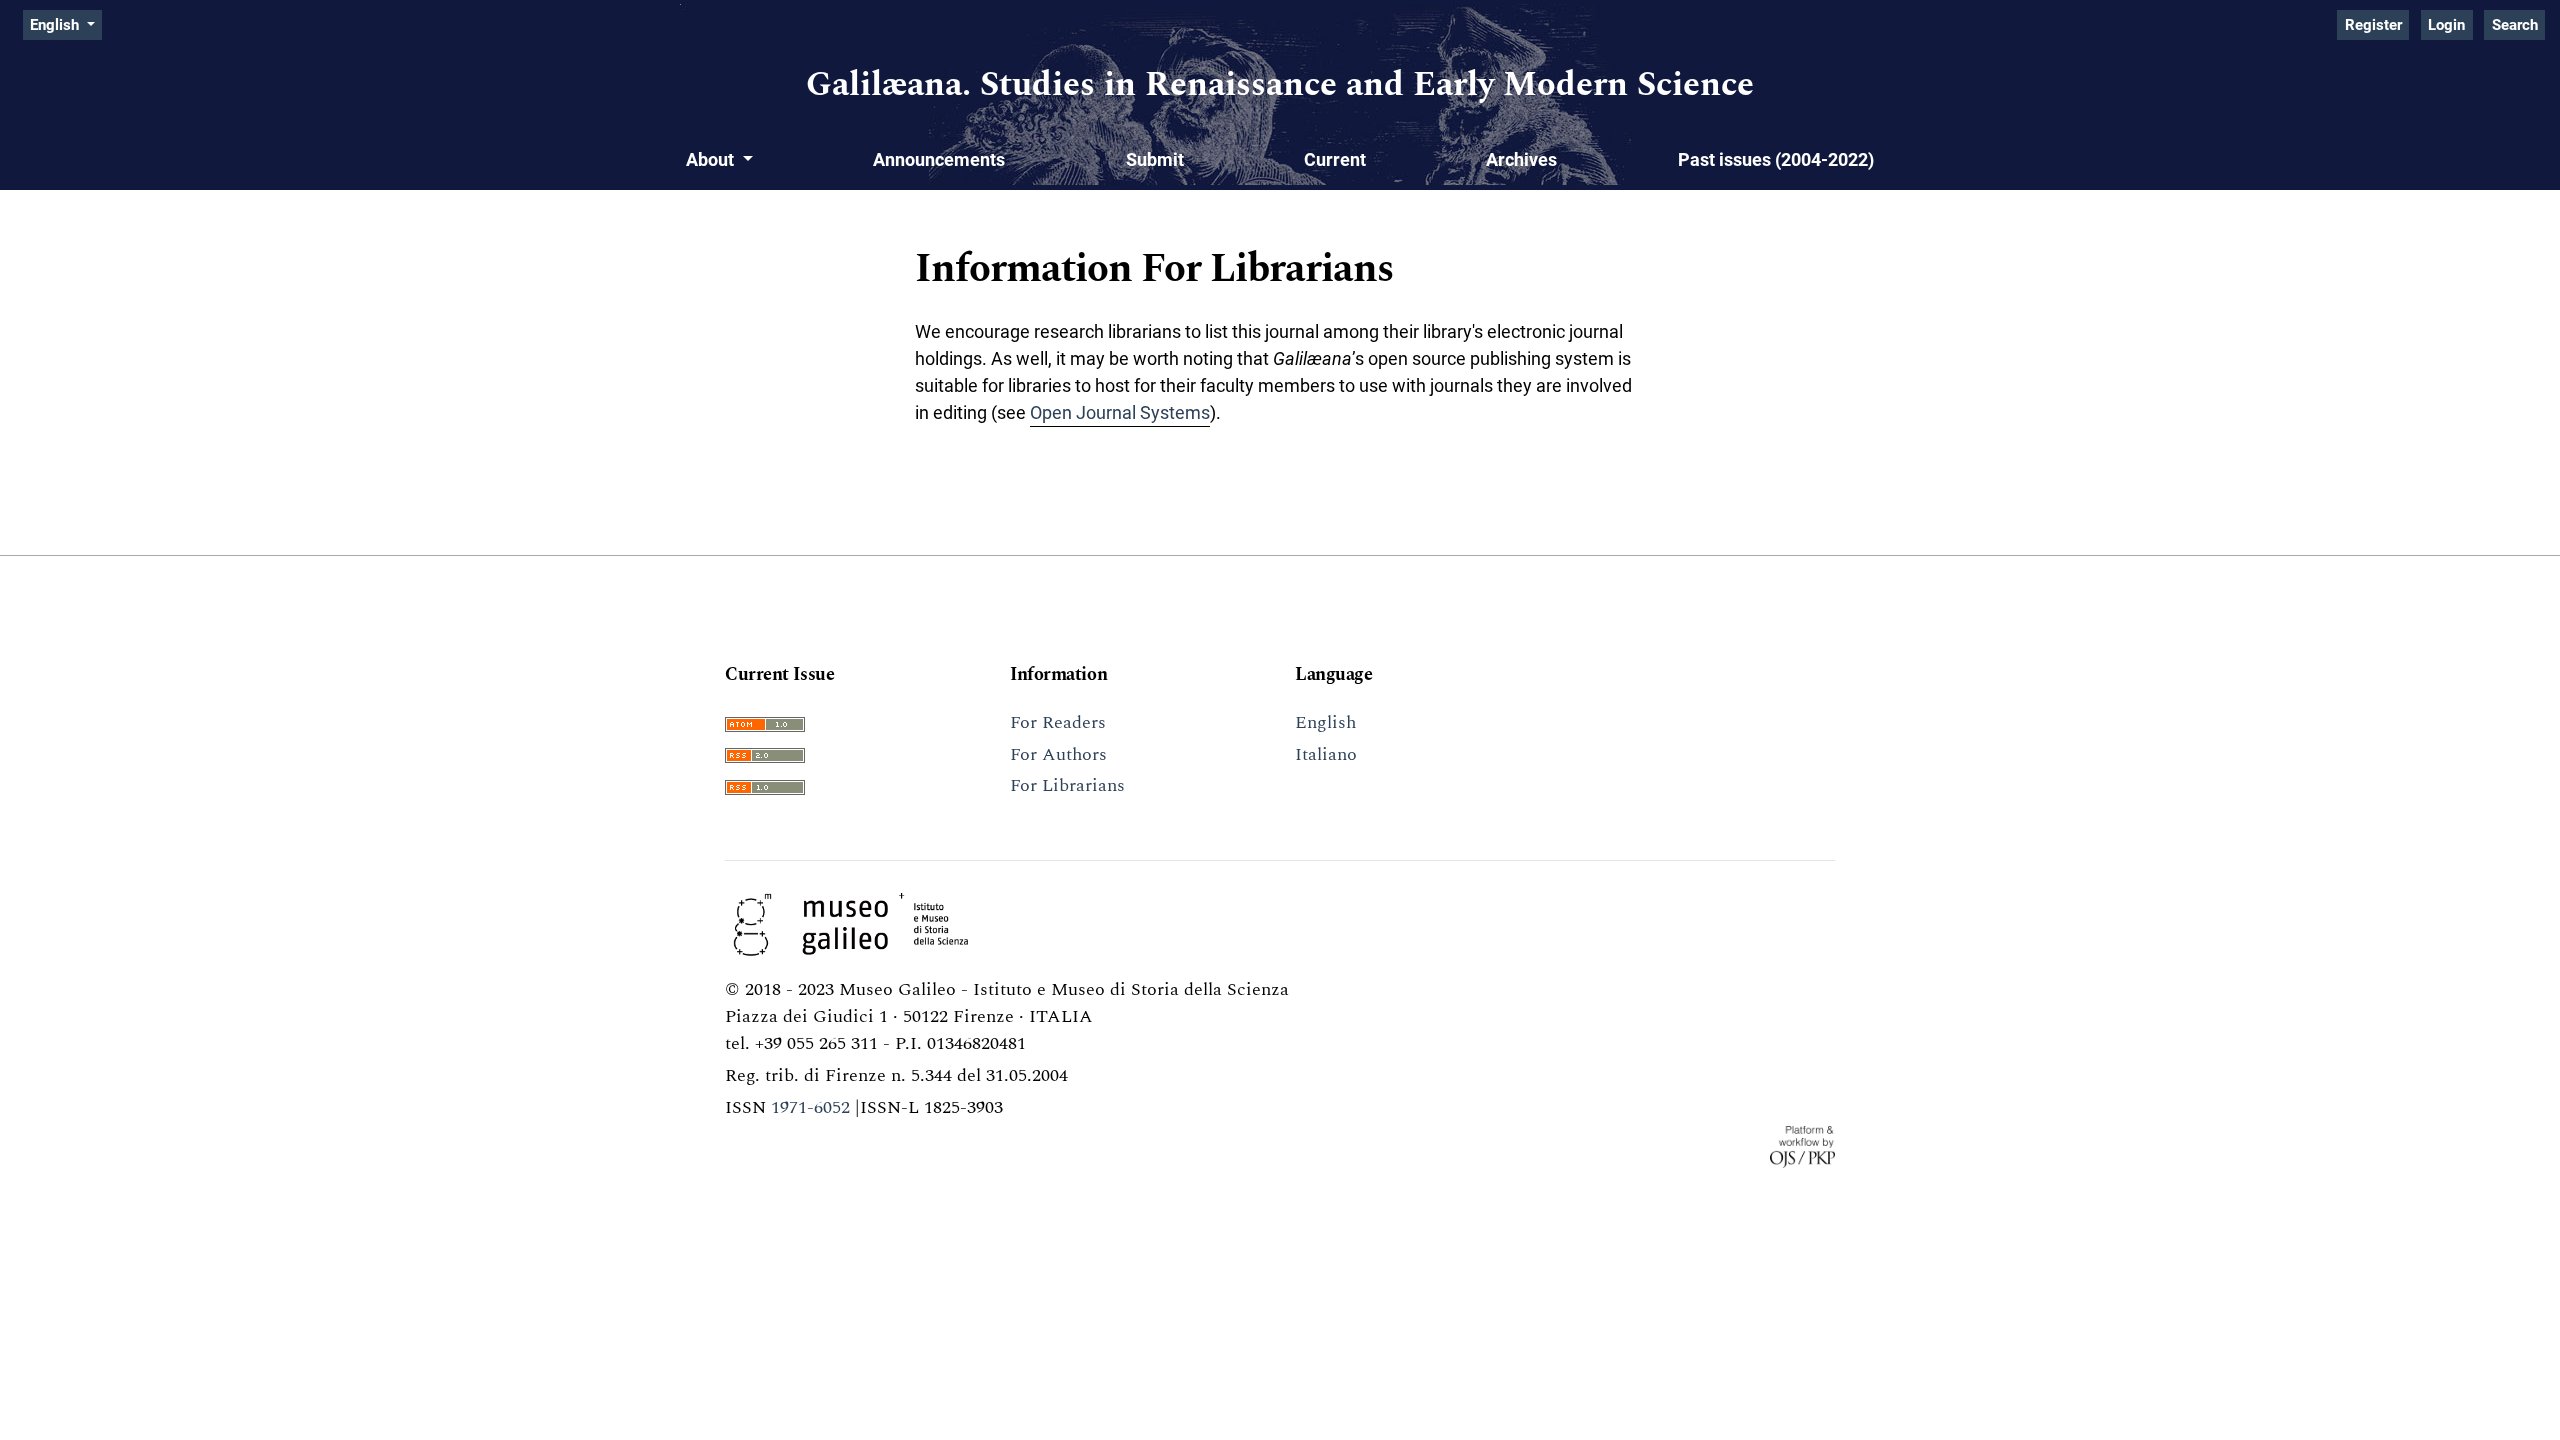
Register (2373, 25)
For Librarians (1067, 785)
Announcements (939, 159)
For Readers (1058, 722)
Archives (1521, 159)
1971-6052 (810, 1107)
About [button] (712, 159)
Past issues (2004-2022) (1776, 159)
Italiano (1326, 754)
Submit (1155, 159)
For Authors (1058, 754)
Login (2446, 25)
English (1325, 722)
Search (2515, 25)
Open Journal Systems (1120, 412)
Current (1335, 159)
